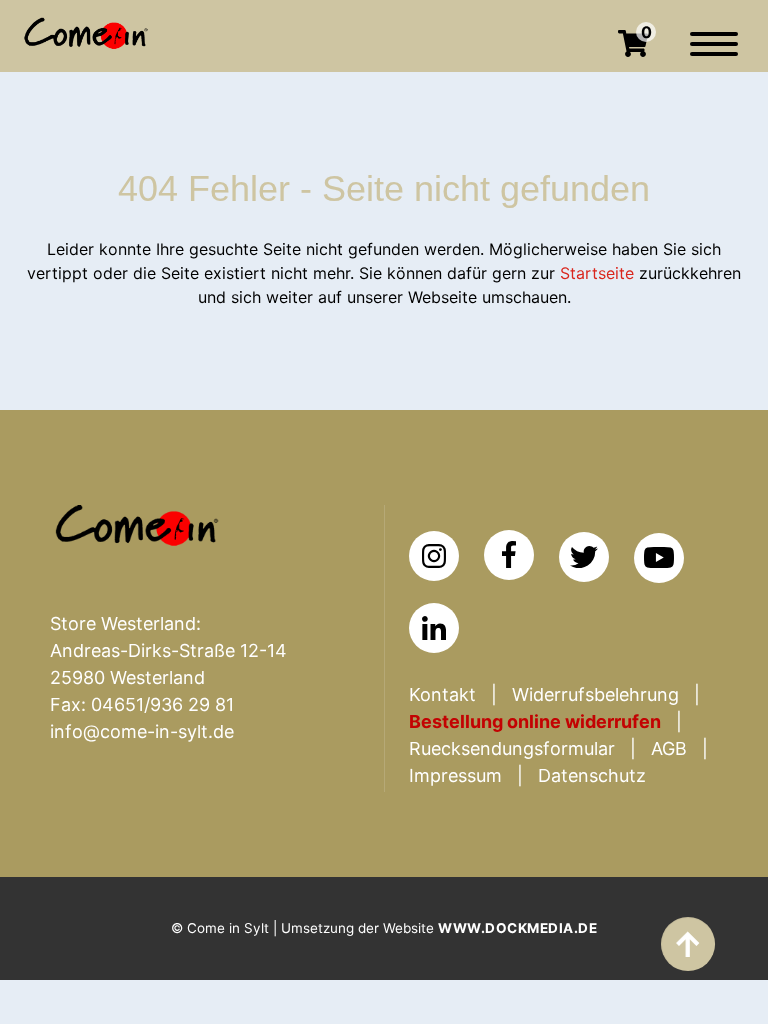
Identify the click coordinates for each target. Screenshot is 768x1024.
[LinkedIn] (434, 628)
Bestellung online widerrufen (535, 721)
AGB (669, 748)
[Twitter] (584, 557)
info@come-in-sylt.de (142, 731)
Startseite (597, 273)
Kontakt (442, 694)
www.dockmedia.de (517, 928)
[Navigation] (714, 54)
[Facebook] (509, 555)
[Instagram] (434, 556)
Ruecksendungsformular (512, 748)
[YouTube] (659, 558)
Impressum (455, 775)
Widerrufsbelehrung (595, 694)
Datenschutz (592, 775)
